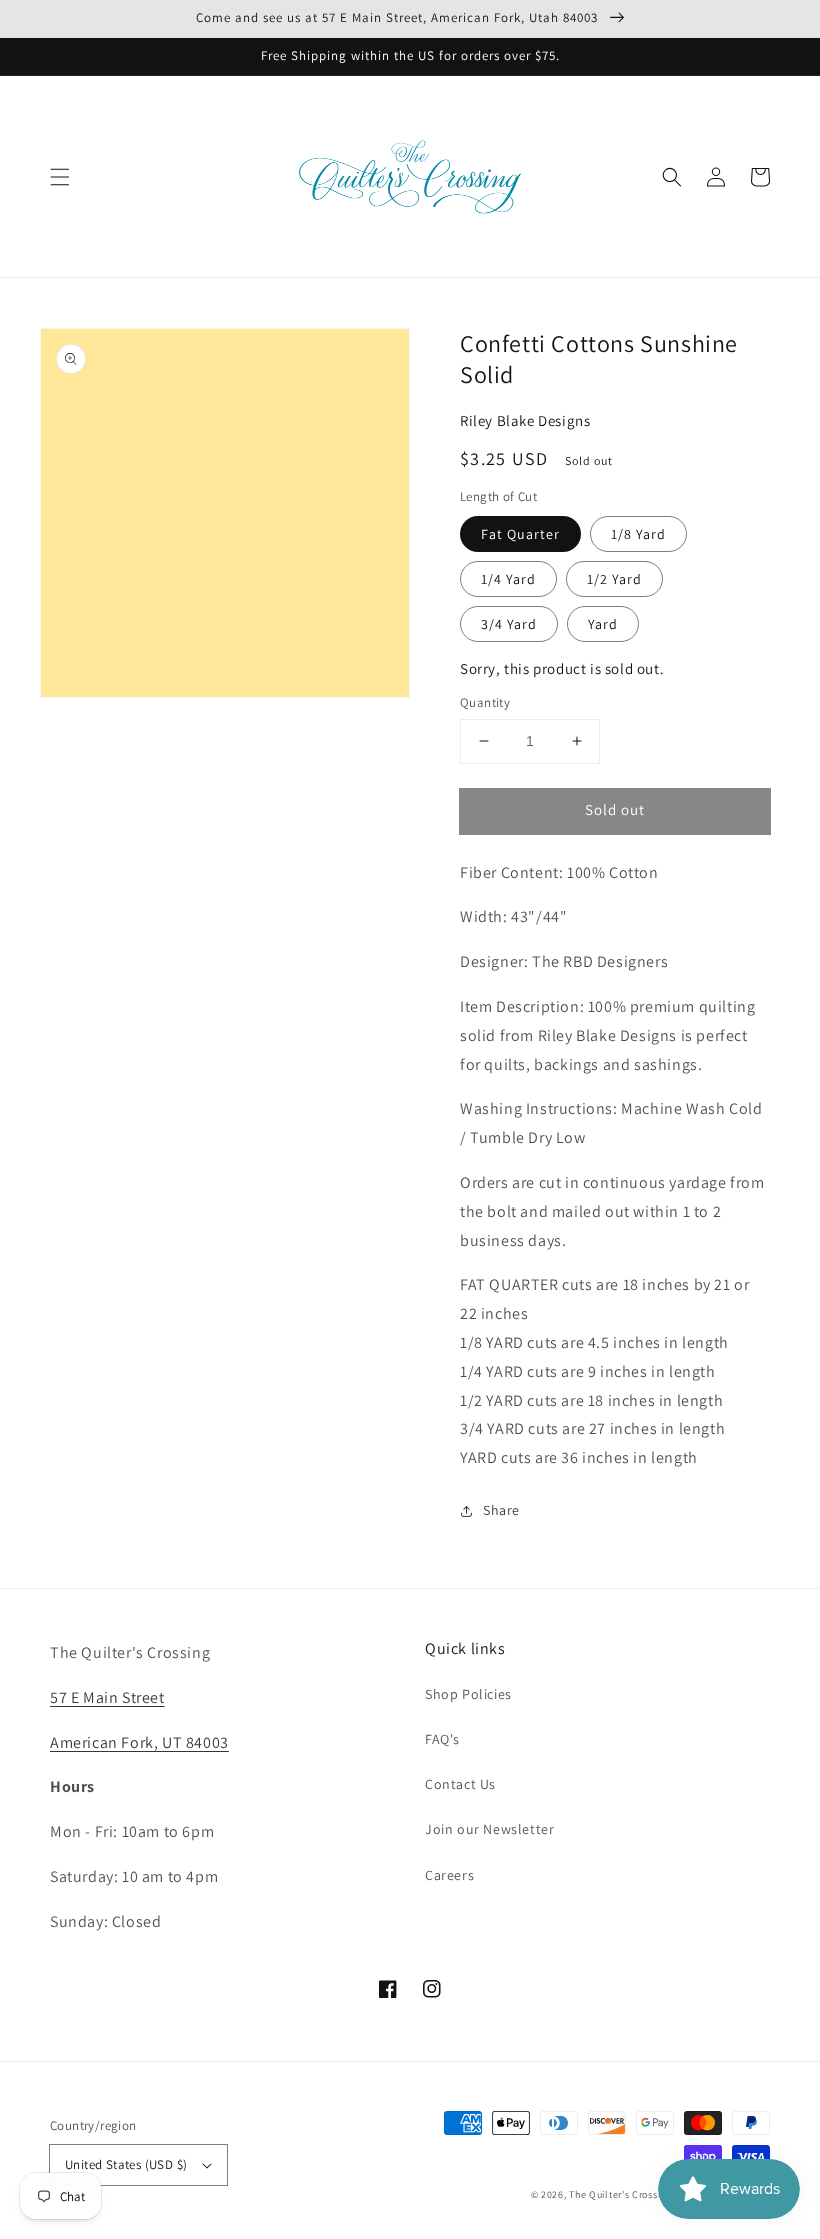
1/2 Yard (614, 579)
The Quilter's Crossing (620, 2194)
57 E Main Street (107, 1697)
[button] (60, 177)
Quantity (485, 702)
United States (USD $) (126, 2164)
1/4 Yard (508, 579)
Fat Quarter (520, 534)
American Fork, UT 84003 (139, 1742)
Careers (449, 1875)
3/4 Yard (509, 624)
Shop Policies (468, 1694)
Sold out (615, 809)
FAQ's (442, 1739)
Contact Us (460, 1784)
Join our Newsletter (489, 1829)
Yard (603, 624)
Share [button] (501, 1510)
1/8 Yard (638, 534)
